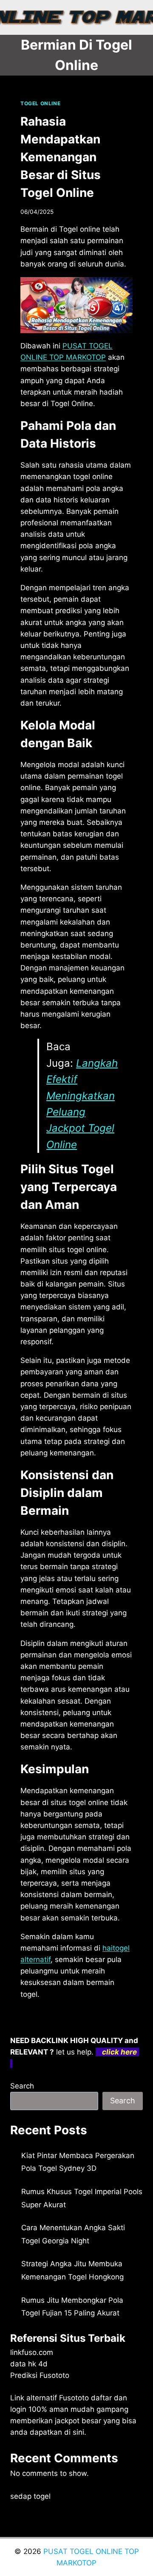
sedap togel (30, 2496)
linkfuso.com (32, 2352)
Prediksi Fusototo (40, 2375)
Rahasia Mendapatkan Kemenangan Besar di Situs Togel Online (61, 157)
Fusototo (74, 2398)
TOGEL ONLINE (40, 103)
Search (22, 2086)
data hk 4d (29, 2364)
